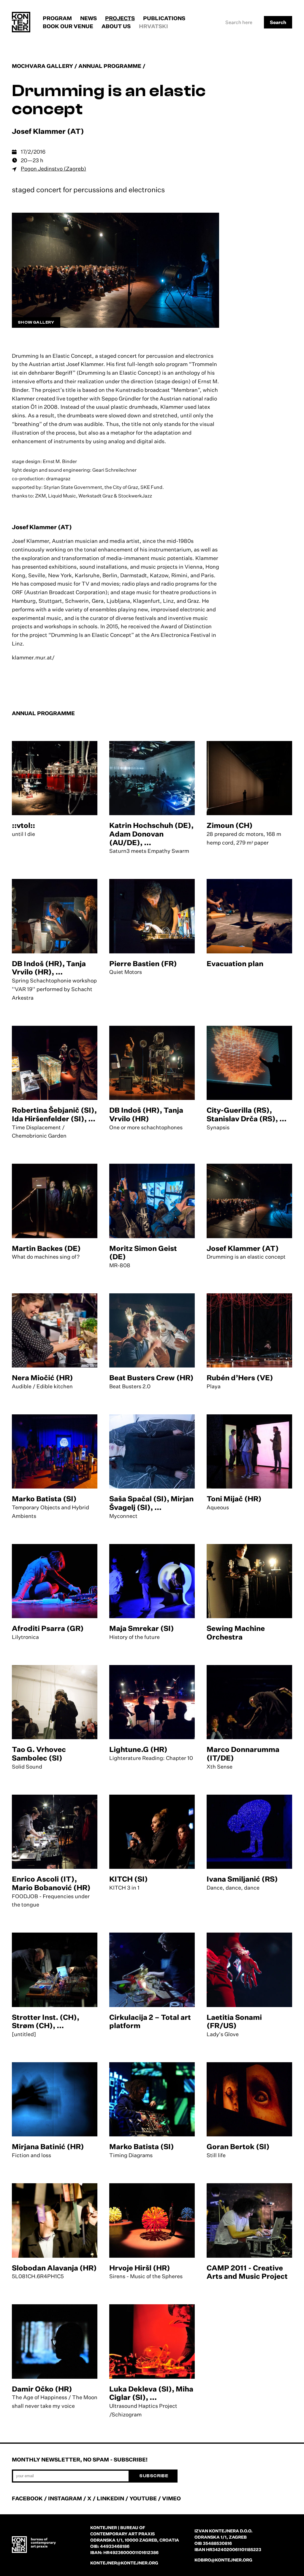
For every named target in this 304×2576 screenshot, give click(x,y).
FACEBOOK (27, 2498)
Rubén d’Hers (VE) (240, 1378)
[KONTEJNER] (21, 22)
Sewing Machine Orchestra (236, 1633)
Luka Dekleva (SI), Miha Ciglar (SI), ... (151, 2393)
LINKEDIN (110, 2498)
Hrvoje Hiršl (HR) (140, 2268)
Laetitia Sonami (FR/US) (234, 2021)
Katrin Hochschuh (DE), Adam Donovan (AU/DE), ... (151, 834)
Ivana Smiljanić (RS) (242, 1879)
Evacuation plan (235, 963)
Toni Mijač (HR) (234, 1499)
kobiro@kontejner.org (223, 2560)
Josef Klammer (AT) (243, 1248)
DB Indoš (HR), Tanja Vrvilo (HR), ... (49, 968)
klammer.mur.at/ (33, 657)
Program (57, 18)
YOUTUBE (143, 2498)
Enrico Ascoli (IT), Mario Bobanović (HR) (51, 1883)
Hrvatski (153, 26)
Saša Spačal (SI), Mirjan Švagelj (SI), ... (151, 1503)
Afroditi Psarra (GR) (48, 1628)
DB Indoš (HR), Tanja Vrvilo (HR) (146, 1114)
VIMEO (171, 2498)
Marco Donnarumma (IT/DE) (243, 1754)
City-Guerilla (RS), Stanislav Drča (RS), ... (247, 1114)
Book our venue (68, 26)
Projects (120, 18)
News (88, 18)
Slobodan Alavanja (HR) (54, 2268)
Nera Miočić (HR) (42, 1378)
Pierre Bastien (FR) (143, 963)
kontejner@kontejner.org (124, 2563)
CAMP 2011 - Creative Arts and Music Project (247, 2272)
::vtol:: (23, 825)
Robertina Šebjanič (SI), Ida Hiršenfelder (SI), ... (54, 1114)
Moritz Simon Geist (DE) (143, 1253)
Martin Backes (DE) (46, 1248)
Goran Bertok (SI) (238, 2146)
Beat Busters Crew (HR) (151, 1378)
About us (116, 26)
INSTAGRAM (65, 2498)
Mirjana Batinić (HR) (48, 2146)
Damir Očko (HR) (42, 2389)
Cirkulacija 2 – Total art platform (150, 2021)
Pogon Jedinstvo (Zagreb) (53, 168)
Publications (164, 18)
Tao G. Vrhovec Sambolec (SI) (39, 1754)
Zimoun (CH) (230, 825)
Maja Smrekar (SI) (142, 1628)
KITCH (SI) (129, 1879)
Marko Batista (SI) (44, 1499)
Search (278, 22)
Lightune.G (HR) (138, 1749)
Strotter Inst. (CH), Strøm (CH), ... (46, 2021)
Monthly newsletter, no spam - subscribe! (80, 2459)
